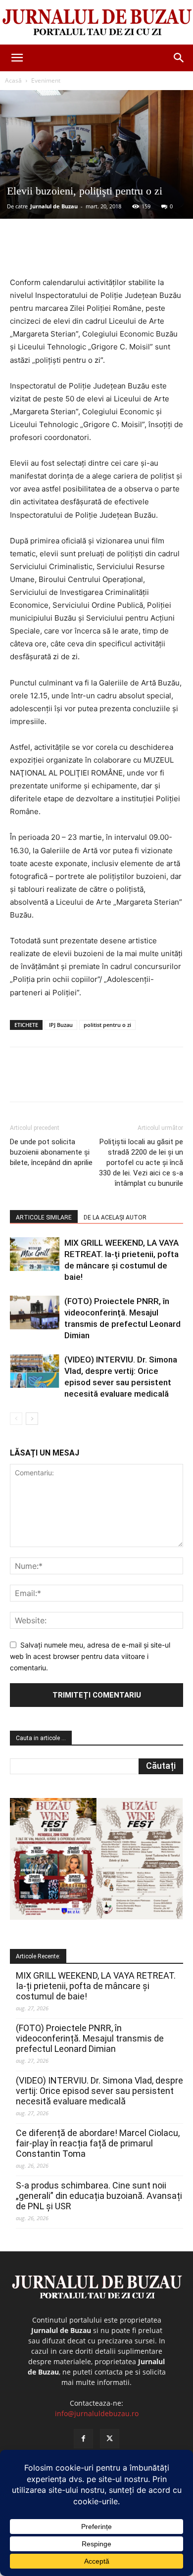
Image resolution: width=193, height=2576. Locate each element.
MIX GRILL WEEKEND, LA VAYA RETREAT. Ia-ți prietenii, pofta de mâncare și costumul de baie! (96, 1986)
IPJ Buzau (61, 1025)
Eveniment (46, 80)
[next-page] (32, 1419)
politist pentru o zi (107, 1025)
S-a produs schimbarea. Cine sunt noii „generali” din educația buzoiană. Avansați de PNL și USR (99, 2196)
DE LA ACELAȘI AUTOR (115, 1217)
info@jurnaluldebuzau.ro (97, 2413)
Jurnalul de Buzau (54, 206)
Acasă (13, 80)
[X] (74, 253)
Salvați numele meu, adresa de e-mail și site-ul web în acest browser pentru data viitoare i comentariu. (90, 1656)
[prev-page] (16, 1419)
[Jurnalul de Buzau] (96, 23)
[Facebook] (51, 253)
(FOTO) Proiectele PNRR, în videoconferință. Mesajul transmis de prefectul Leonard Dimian (90, 2038)
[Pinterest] (96, 253)
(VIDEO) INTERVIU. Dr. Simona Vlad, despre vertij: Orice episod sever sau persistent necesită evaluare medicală (99, 2091)
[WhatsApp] (119, 253)
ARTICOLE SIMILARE (44, 1217)
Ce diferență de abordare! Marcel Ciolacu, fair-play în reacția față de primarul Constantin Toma (98, 2143)
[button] (17, 58)
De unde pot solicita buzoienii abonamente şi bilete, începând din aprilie (51, 1152)
